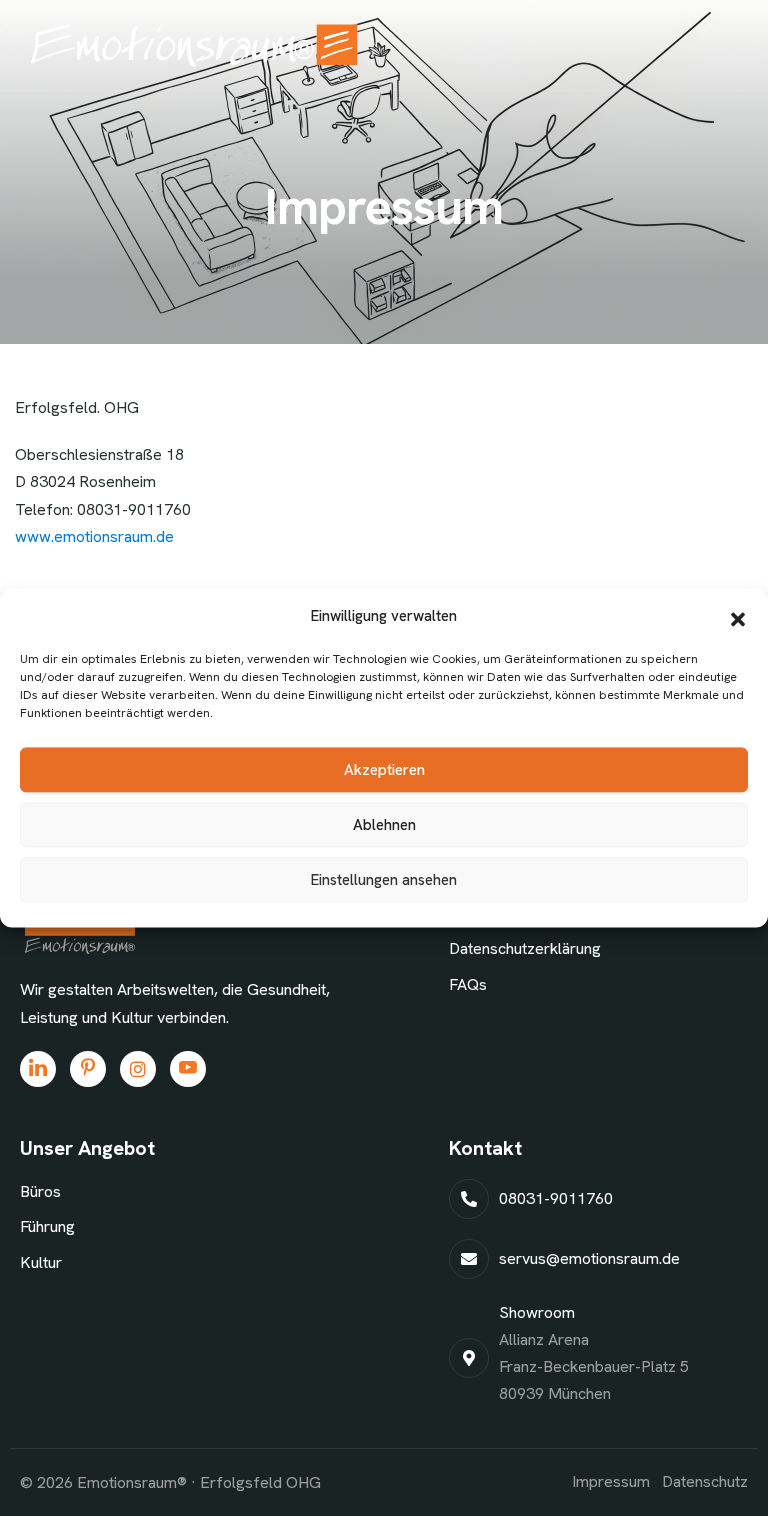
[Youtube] (188, 1069)
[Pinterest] (88, 1069)
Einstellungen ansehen (384, 880)
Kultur (41, 1262)
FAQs (468, 984)
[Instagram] (138, 1069)
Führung (47, 1226)
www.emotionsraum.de (94, 536)
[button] (738, 617)
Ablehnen (384, 825)
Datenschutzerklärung (525, 948)
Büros (40, 1191)
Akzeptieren (384, 770)
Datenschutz (705, 1481)
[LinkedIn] (38, 1069)
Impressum (611, 1481)
